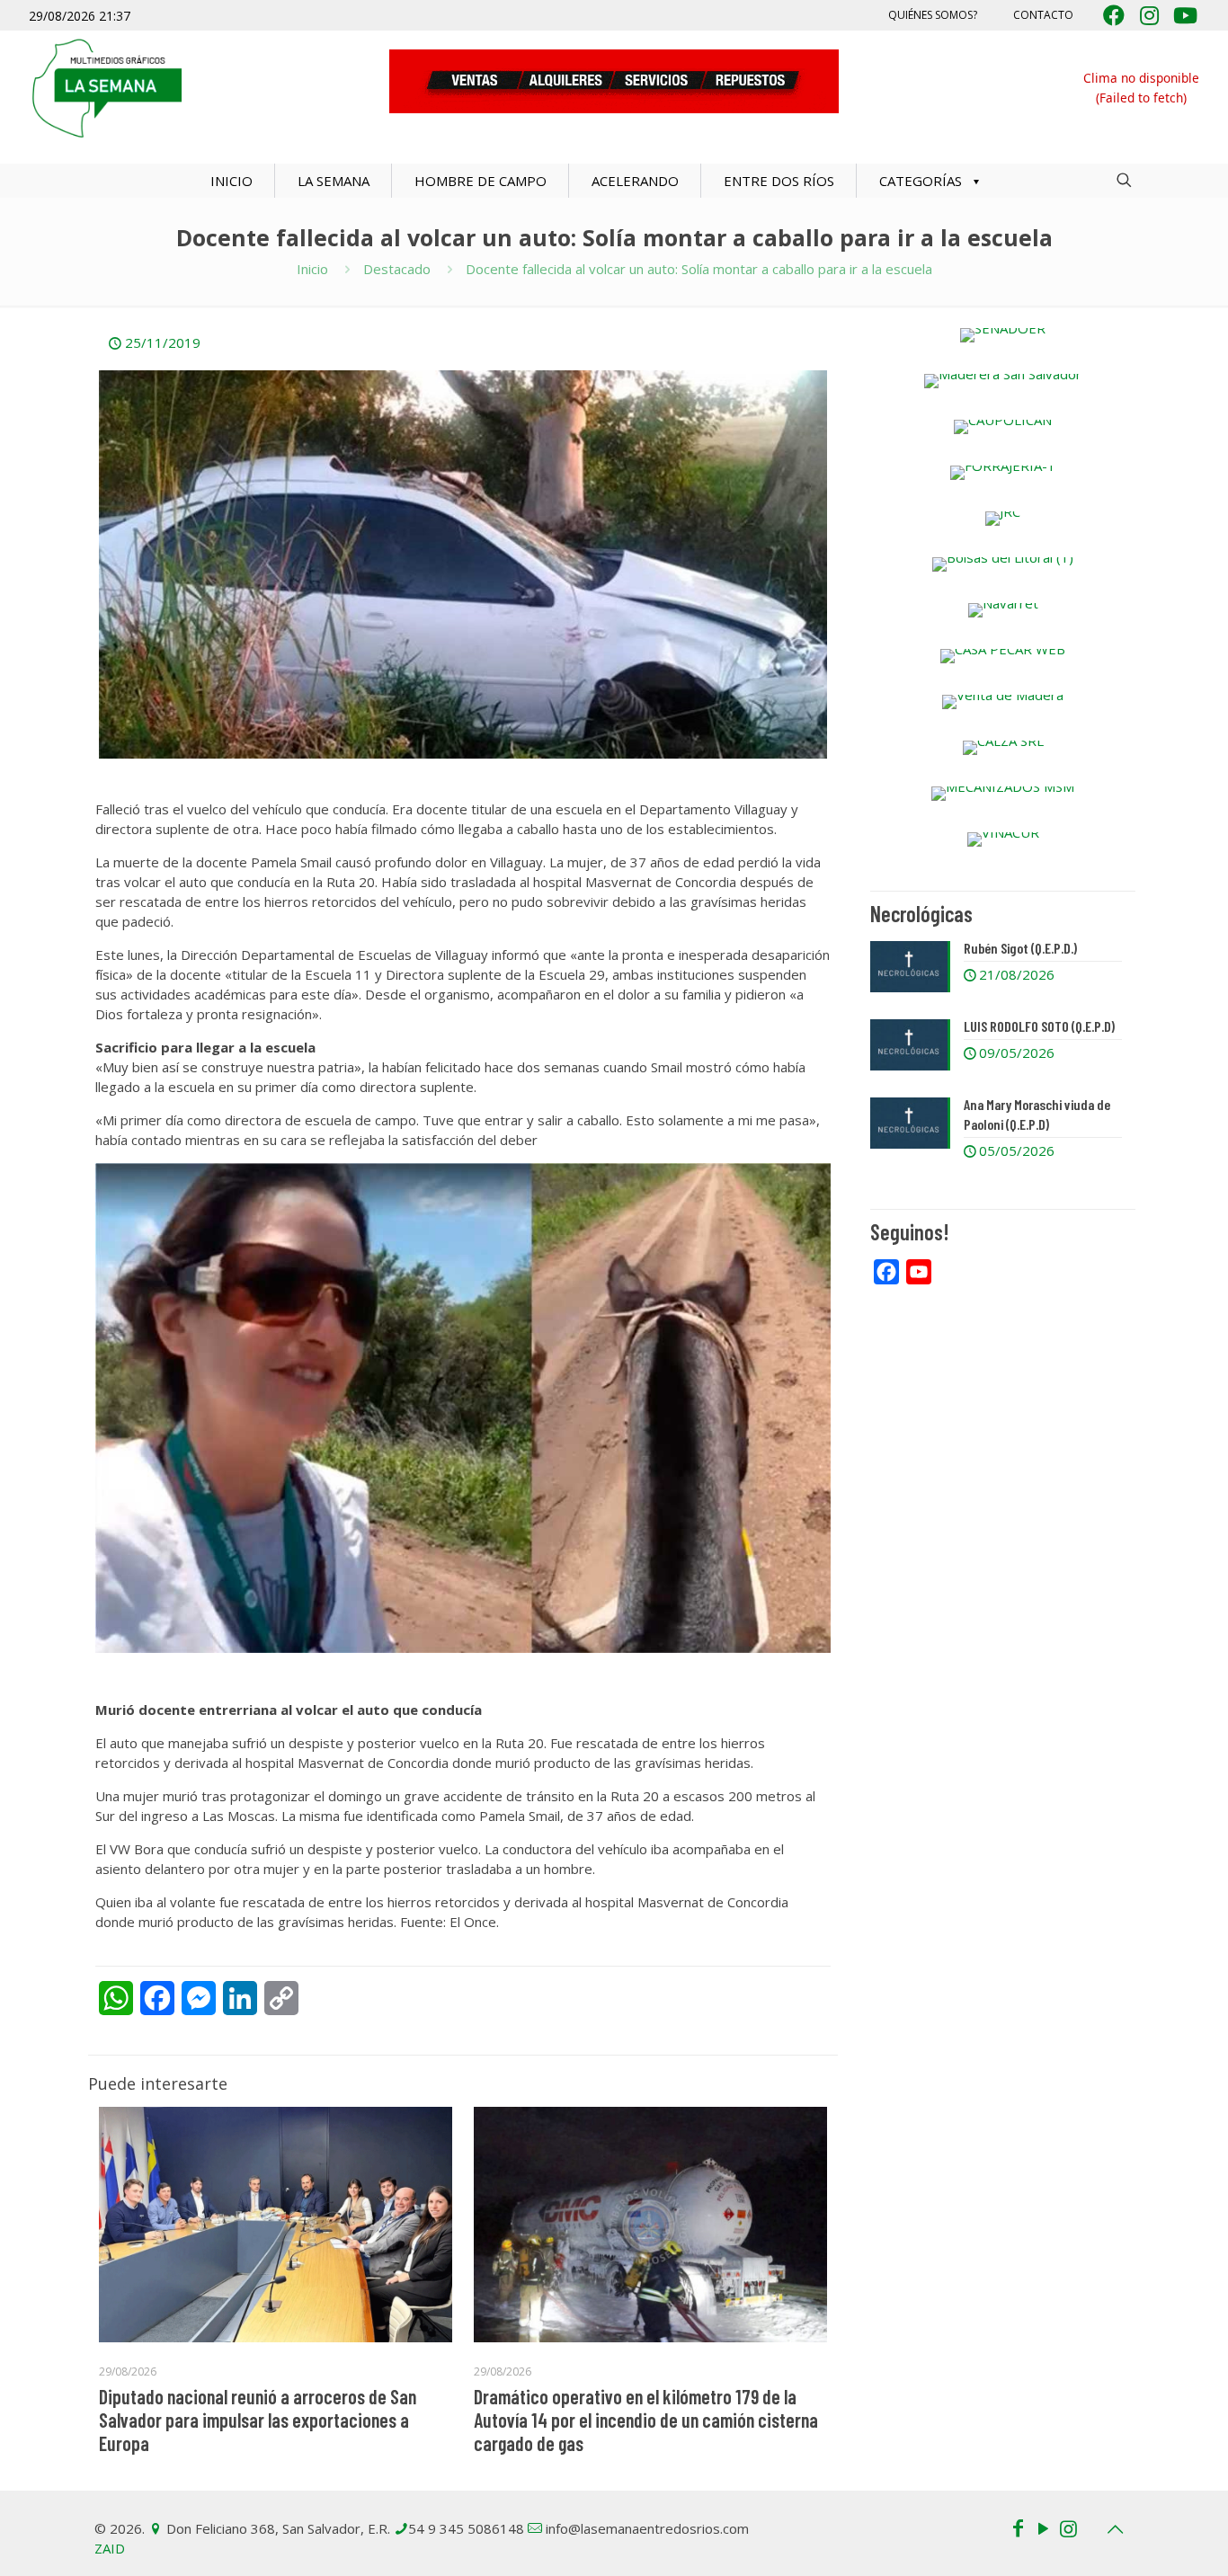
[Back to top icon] (1115, 2529)
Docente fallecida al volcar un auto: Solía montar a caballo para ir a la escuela (699, 269)
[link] (1003, 335)
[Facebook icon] (1018, 2527)
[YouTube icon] (1043, 2527)
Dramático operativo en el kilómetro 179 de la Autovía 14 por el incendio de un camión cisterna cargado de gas (646, 2420)
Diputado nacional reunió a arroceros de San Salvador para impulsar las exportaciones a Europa (258, 2420)
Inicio (312, 269)
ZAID (110, 2548)
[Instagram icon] (1068, 2527)
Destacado (397, 269)
